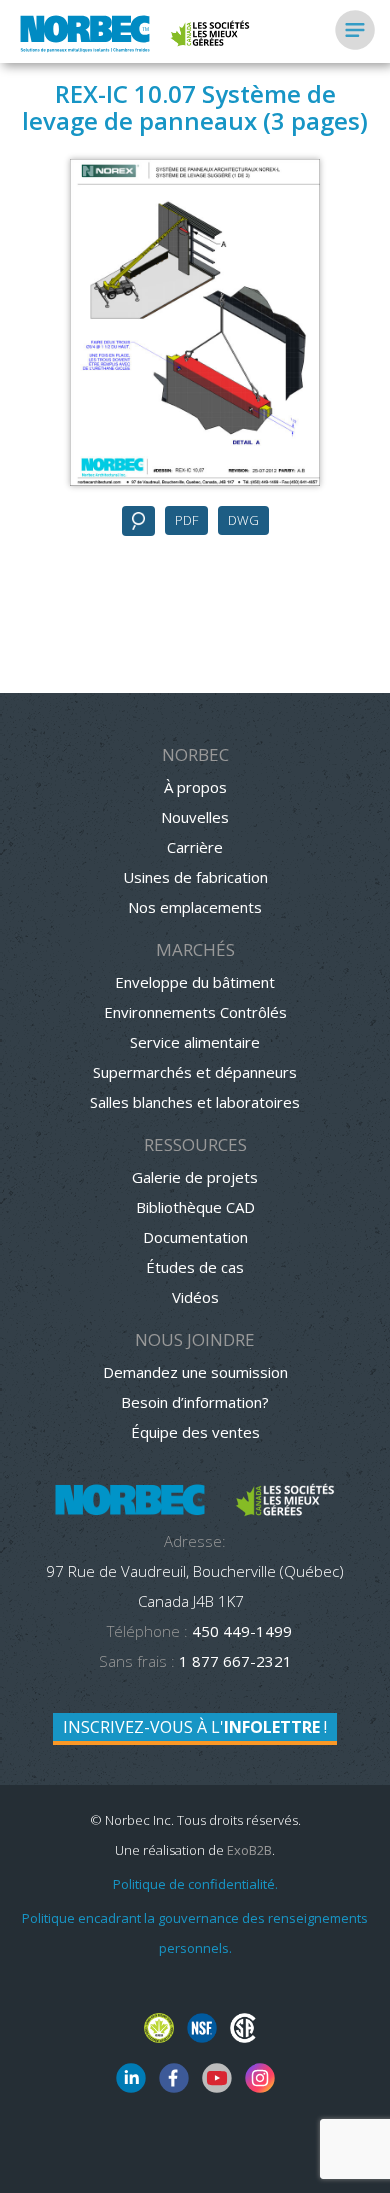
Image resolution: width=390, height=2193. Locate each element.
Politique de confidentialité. (195, 1884)
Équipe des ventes (195, 1432)
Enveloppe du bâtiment (195, 982)
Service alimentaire (195, 1042)
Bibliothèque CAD (195, 1207)
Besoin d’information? (195, 1402)
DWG (243, 520)
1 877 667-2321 (235, 1661)
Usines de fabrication (195, 877)
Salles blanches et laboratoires (195, 1102)
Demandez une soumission (195, 1372)
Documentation (195, 1237)
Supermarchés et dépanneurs (195, 1072)
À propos (195, 787)
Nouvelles (195, 817)
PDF (186, 520)
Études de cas (195, 1267)
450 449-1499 (240, 1631)
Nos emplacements (195, 907)
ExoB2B (249, 1850)
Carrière (195, 847)
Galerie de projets (195, 1177)
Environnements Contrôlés (195, 1012)
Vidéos (195, 1297)
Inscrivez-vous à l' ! (195, 1727)
